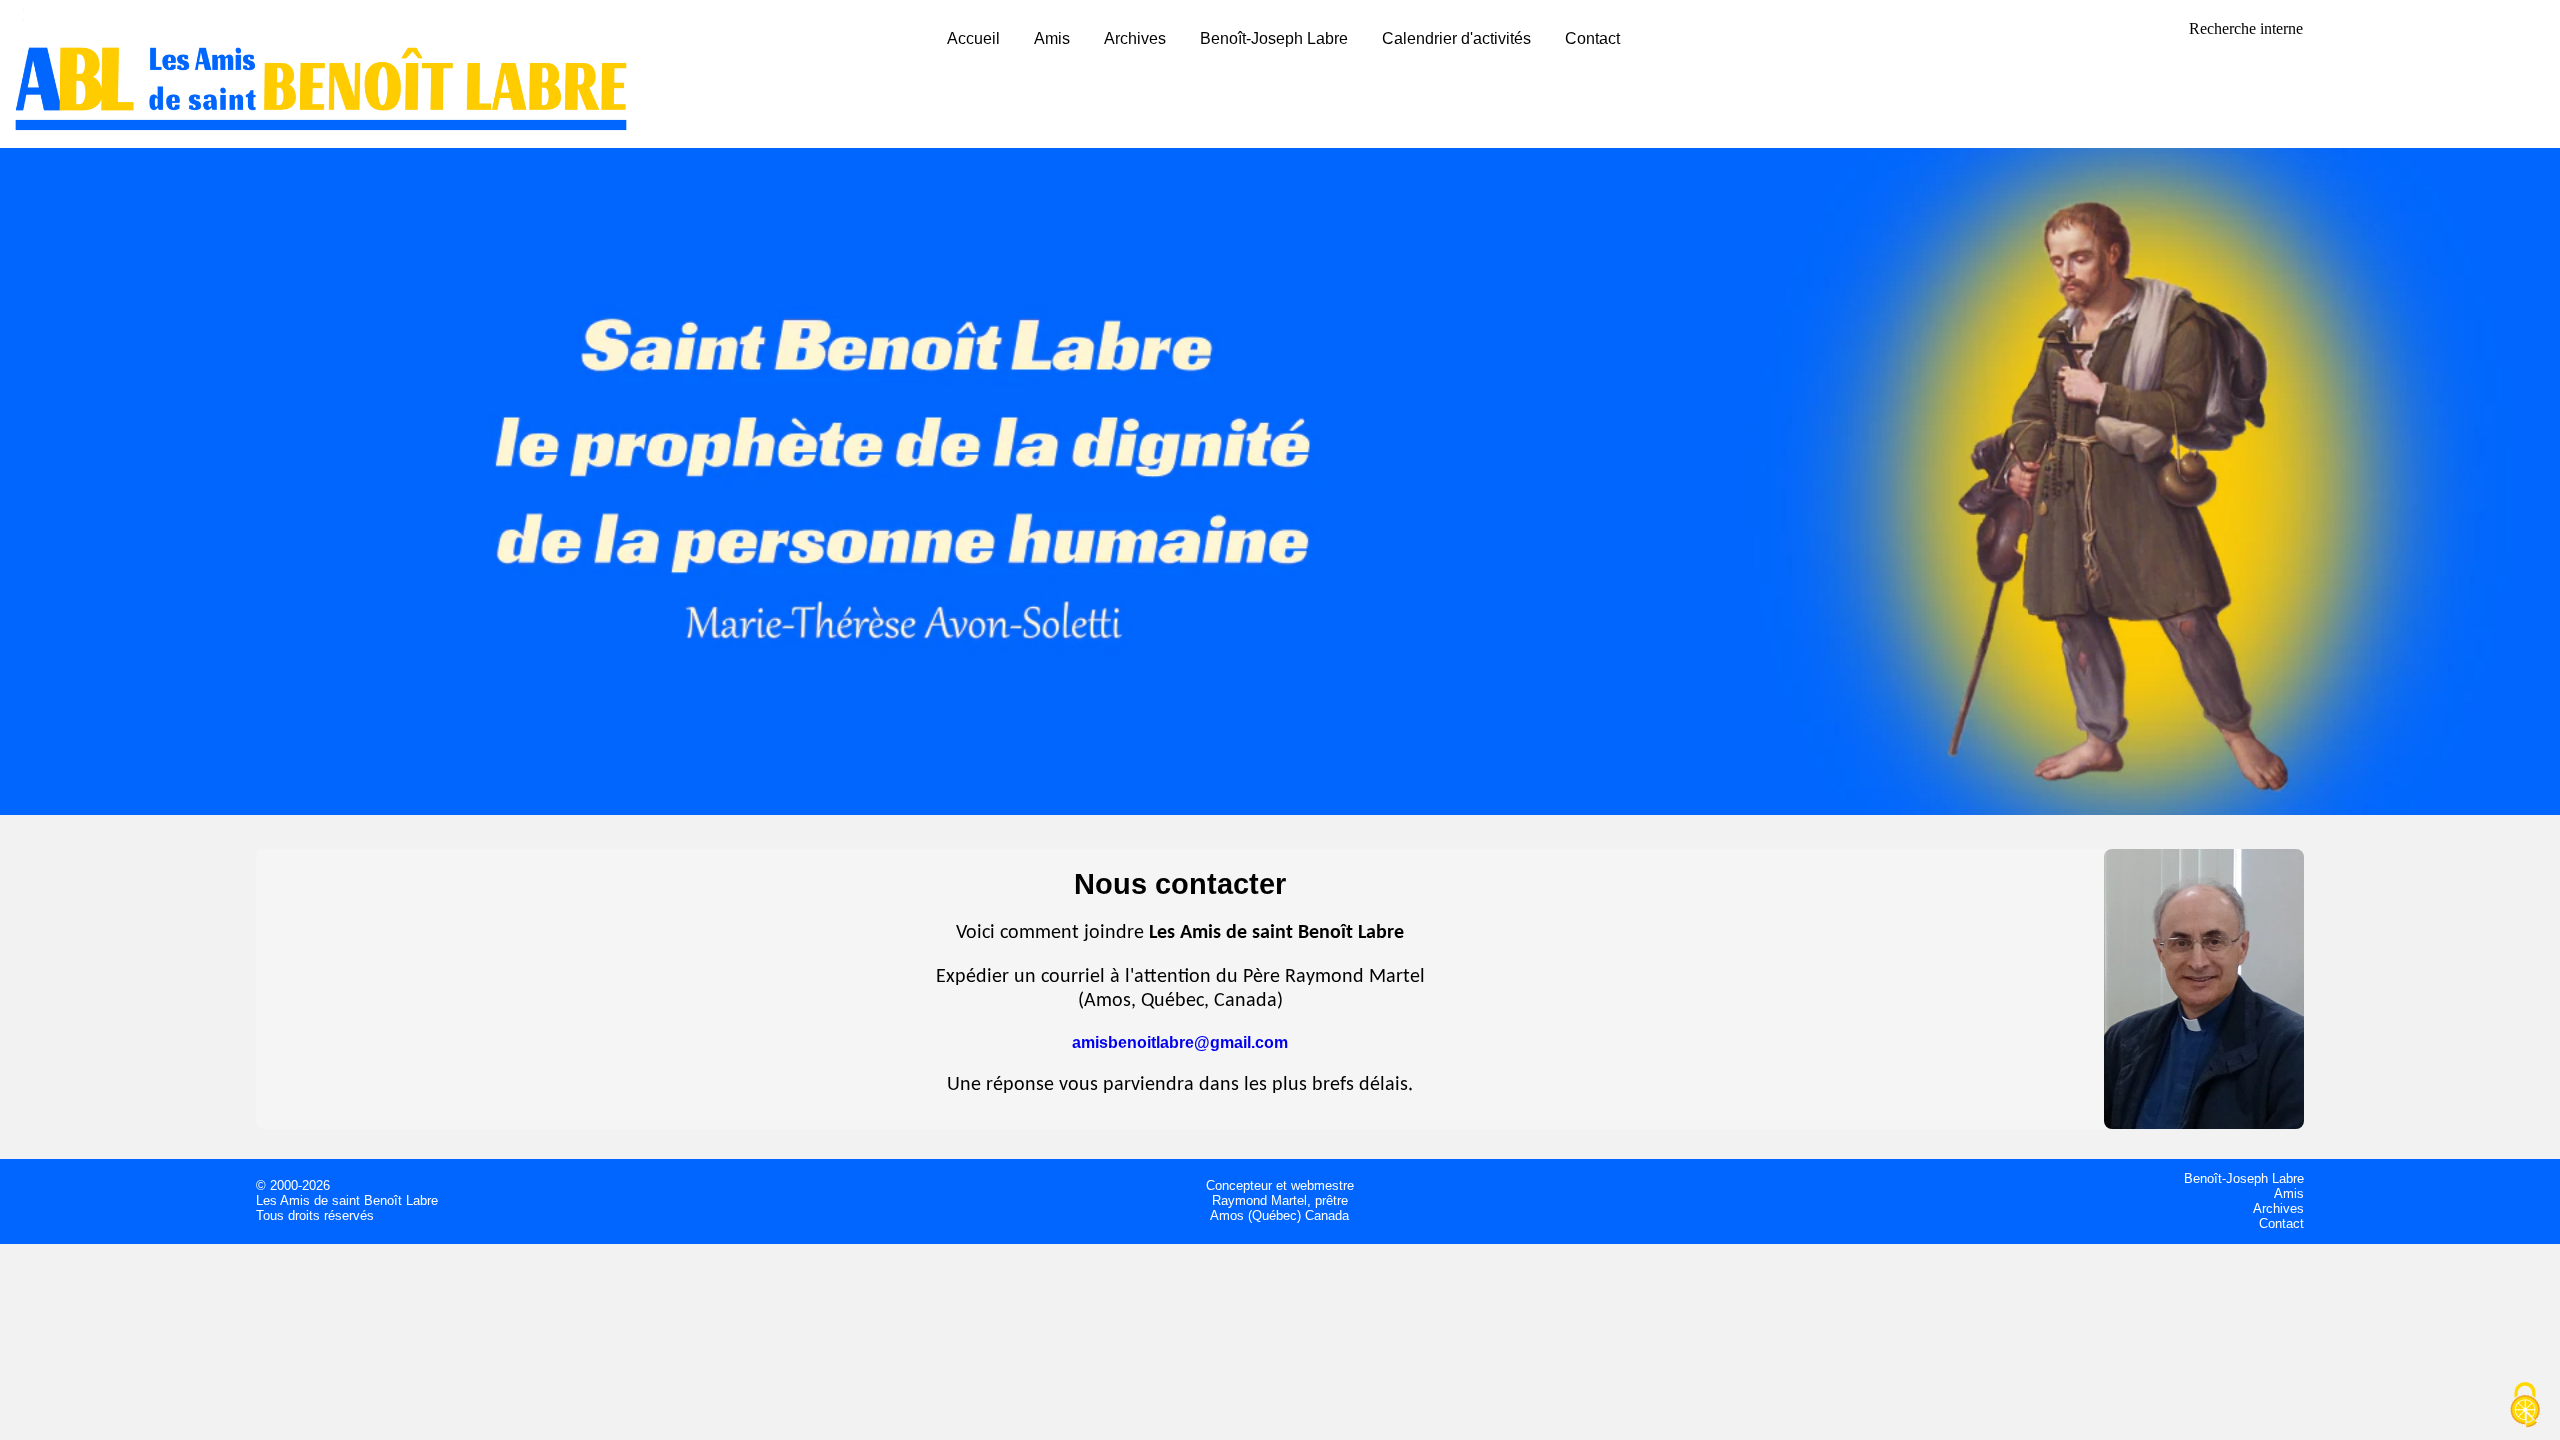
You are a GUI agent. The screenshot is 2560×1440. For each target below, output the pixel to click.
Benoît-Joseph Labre (1274, 38)
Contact (1592, 38)
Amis (1052, 38)
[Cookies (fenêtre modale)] (2525, 1406)
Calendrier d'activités (1456, 38)
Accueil (973, 38)
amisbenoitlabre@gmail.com (1180, 1042)
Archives (1135, 38)
